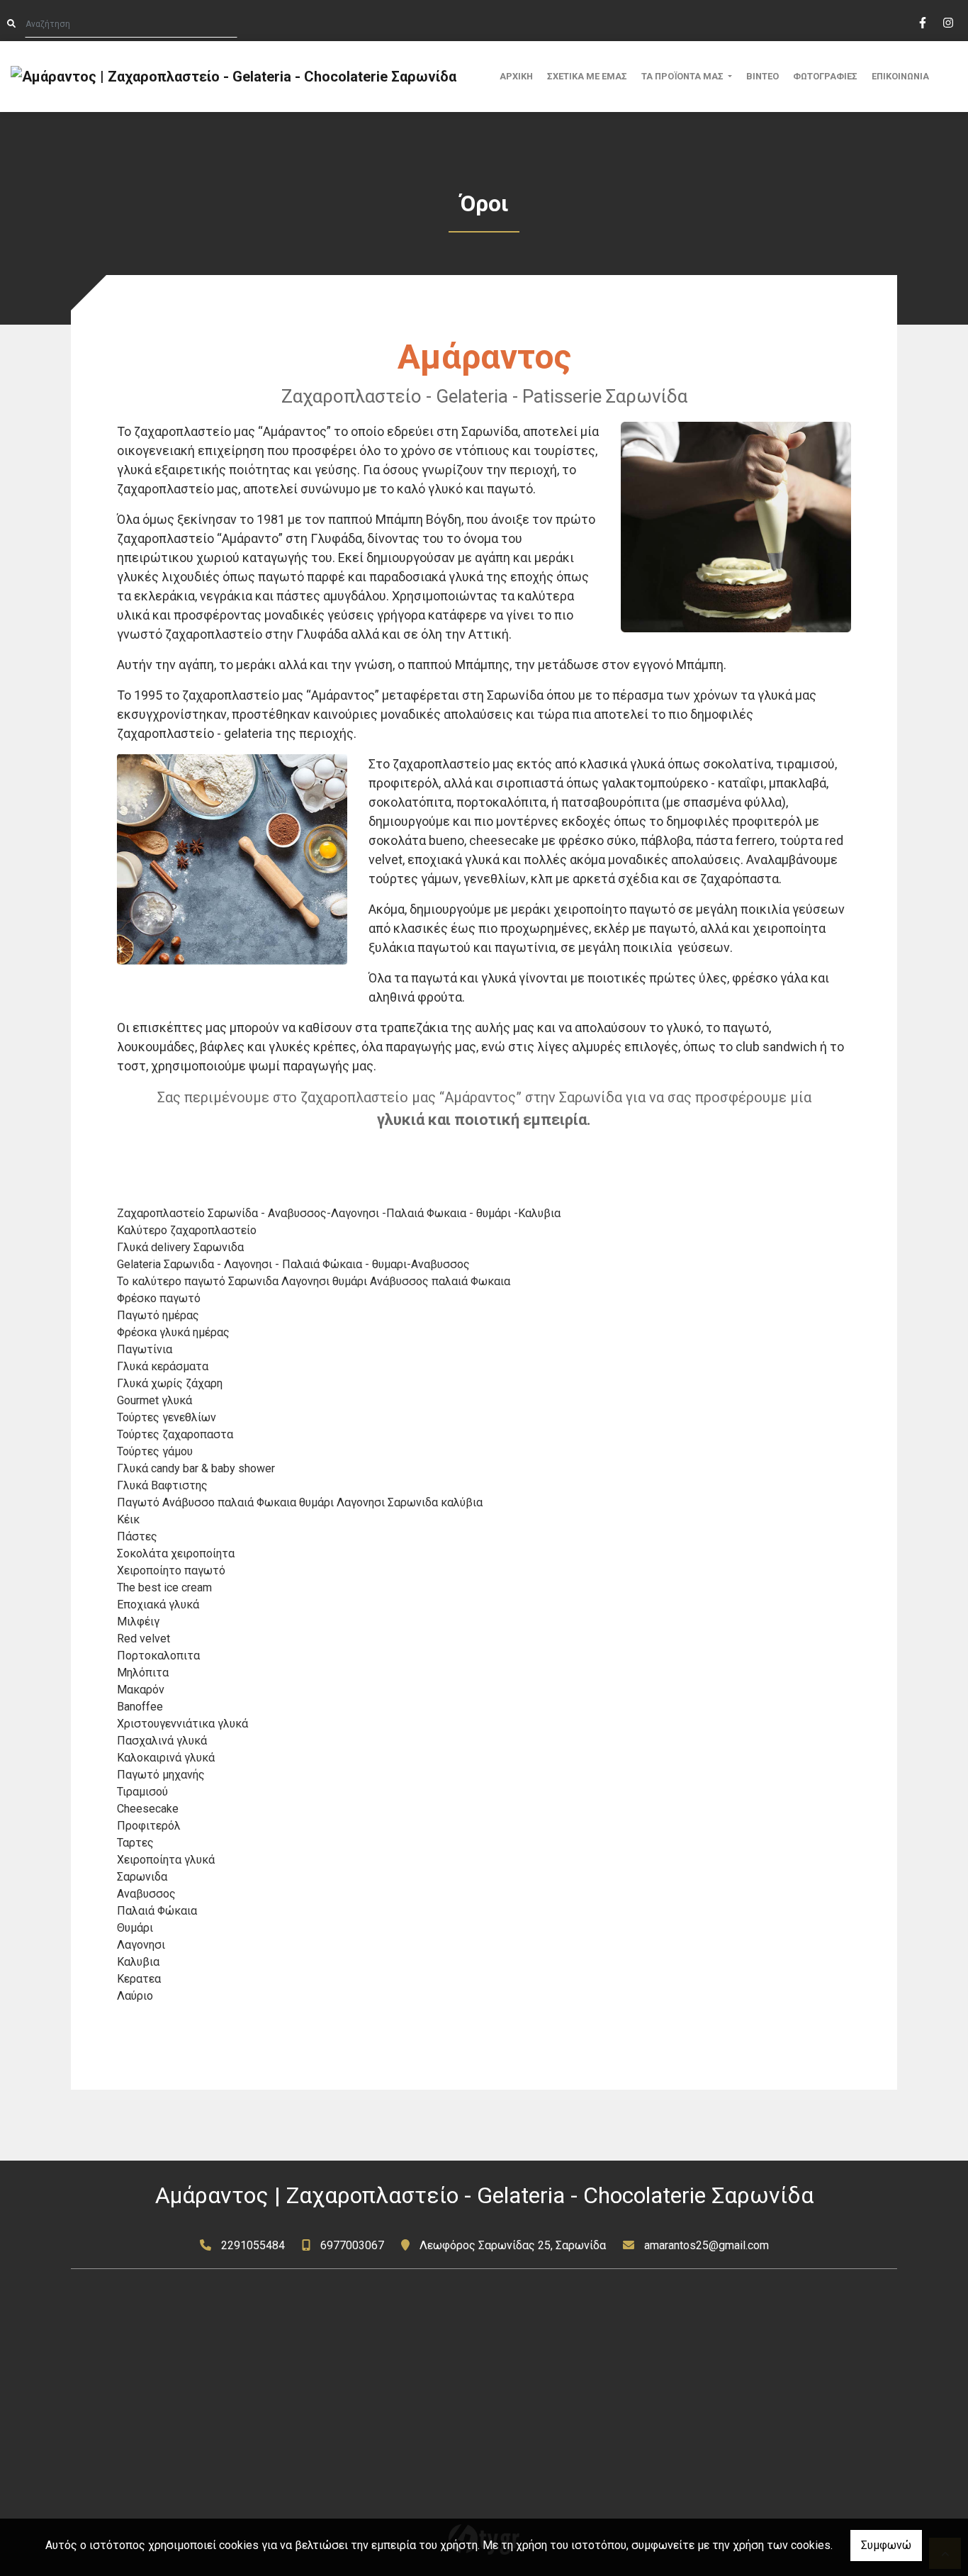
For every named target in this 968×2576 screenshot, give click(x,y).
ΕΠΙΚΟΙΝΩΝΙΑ (900, 76)
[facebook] (922, 21)
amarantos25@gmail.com (707, 2245)
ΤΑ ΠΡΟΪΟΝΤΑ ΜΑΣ (683, 76)
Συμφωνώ (886, 2545)
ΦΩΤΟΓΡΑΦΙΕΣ (825, 76)
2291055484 (253, 2245)
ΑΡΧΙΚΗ (516, 76)
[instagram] (947, 21)
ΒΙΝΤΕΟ (762, 76)
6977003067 (352, 2245)
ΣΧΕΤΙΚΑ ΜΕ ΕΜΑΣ (587, 76)
